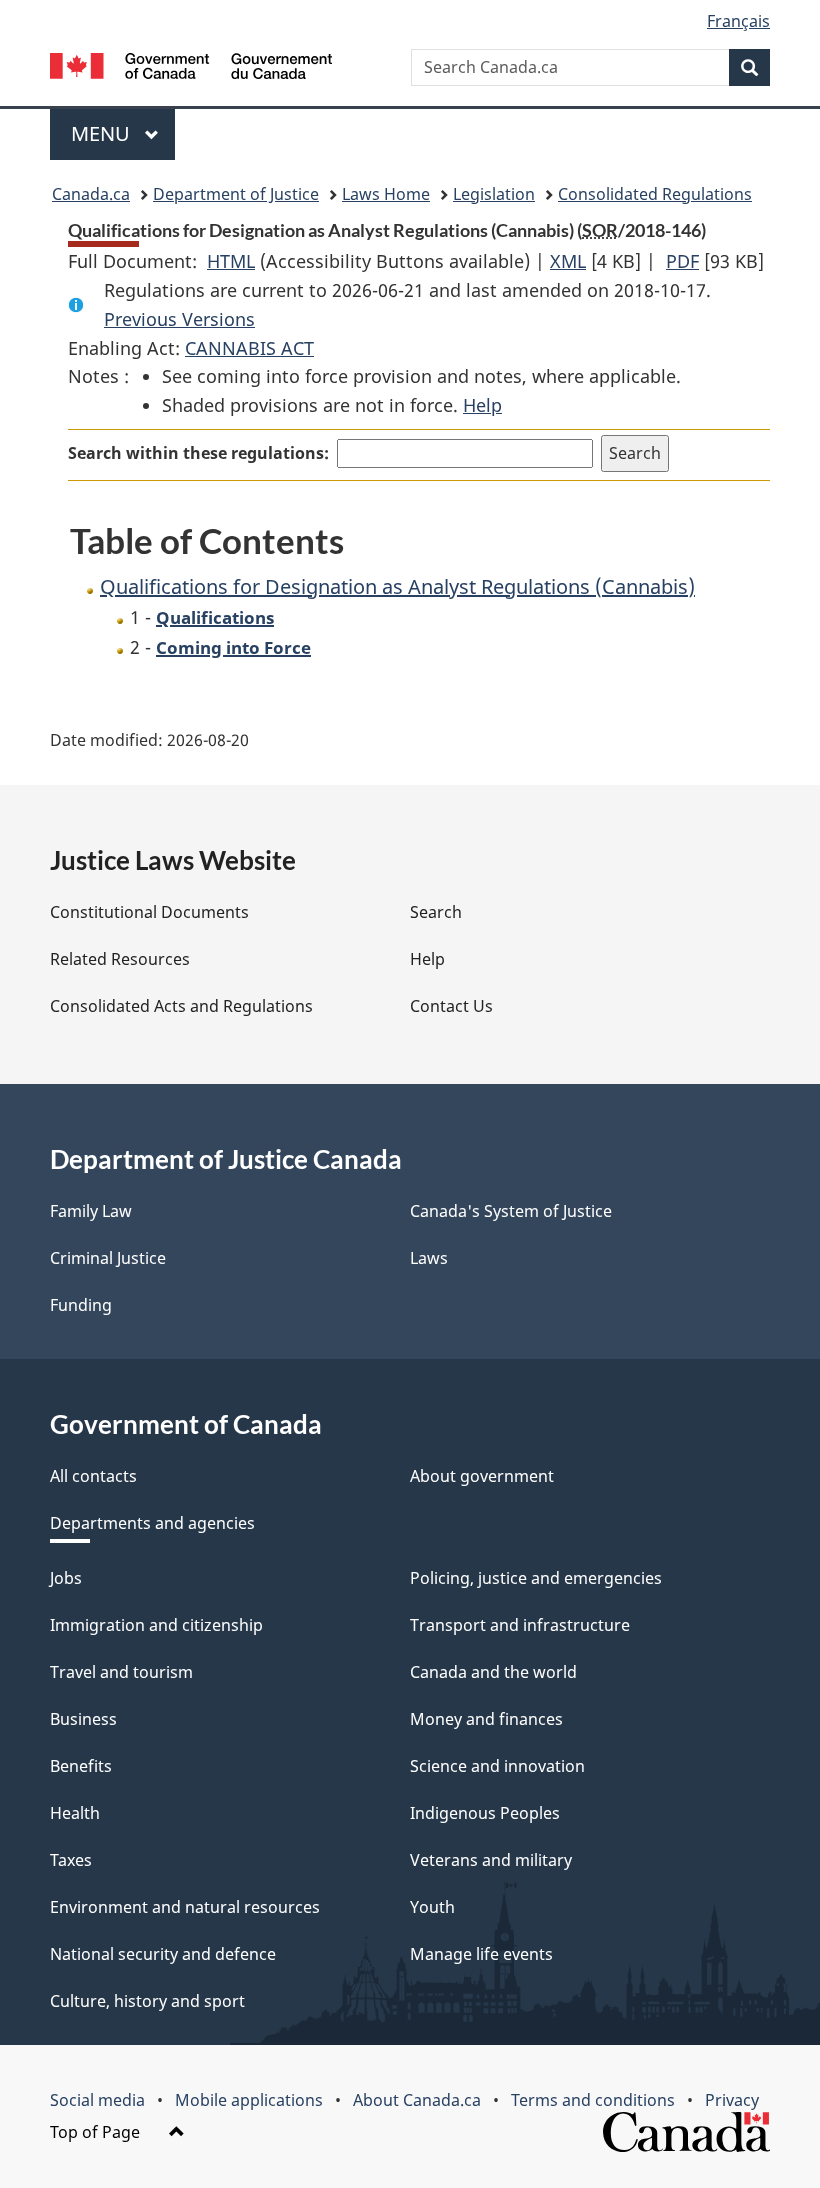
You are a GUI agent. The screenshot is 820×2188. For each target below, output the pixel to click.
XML (568, 261)
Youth (432, 1907)
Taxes (71, 1860)
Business (83, 1719)
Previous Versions (179, 319)
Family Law (91, 1211)
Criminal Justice (108, 1258)
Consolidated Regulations (655, 194)
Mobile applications (249, 2100)
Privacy (732, 2100)
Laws (429, 1258)
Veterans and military (491, 1860)
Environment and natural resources (185, 1907)
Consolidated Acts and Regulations (181, 1006)
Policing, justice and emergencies (536, 1578)
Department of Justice (236, 194)
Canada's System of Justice (511, 1211)
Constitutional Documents (149, 912)
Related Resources (120, 959)
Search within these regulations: (198, 453)
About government (482, 1476)
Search (436, 912)
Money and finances (486, 1719)
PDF (682, 261)
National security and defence (163, 1954)
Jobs (66, 1578)
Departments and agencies (152, 1523)
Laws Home (386, 194)
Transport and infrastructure (520, 1625)
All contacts (93, 1476)
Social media (97, 2100)
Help (482, 405)
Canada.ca (91, 194)
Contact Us (451, 1006)
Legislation (494, 194)
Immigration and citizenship (156, 1625)
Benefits (81, 1766)
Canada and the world (493, 1672)
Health (75, 1813)
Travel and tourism (121, 1672)
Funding (81, 1305)
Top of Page (97, 2132)
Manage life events (481, 1954)
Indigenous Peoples (485, 1813)
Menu (103, 133)
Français (738, 21)
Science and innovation (497, 1766)
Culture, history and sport (147, 2001)
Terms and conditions (593, 2100)
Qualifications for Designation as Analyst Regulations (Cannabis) (397, 586)
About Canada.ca (417, 2100)
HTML (231, 261)
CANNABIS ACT (249, 348)
